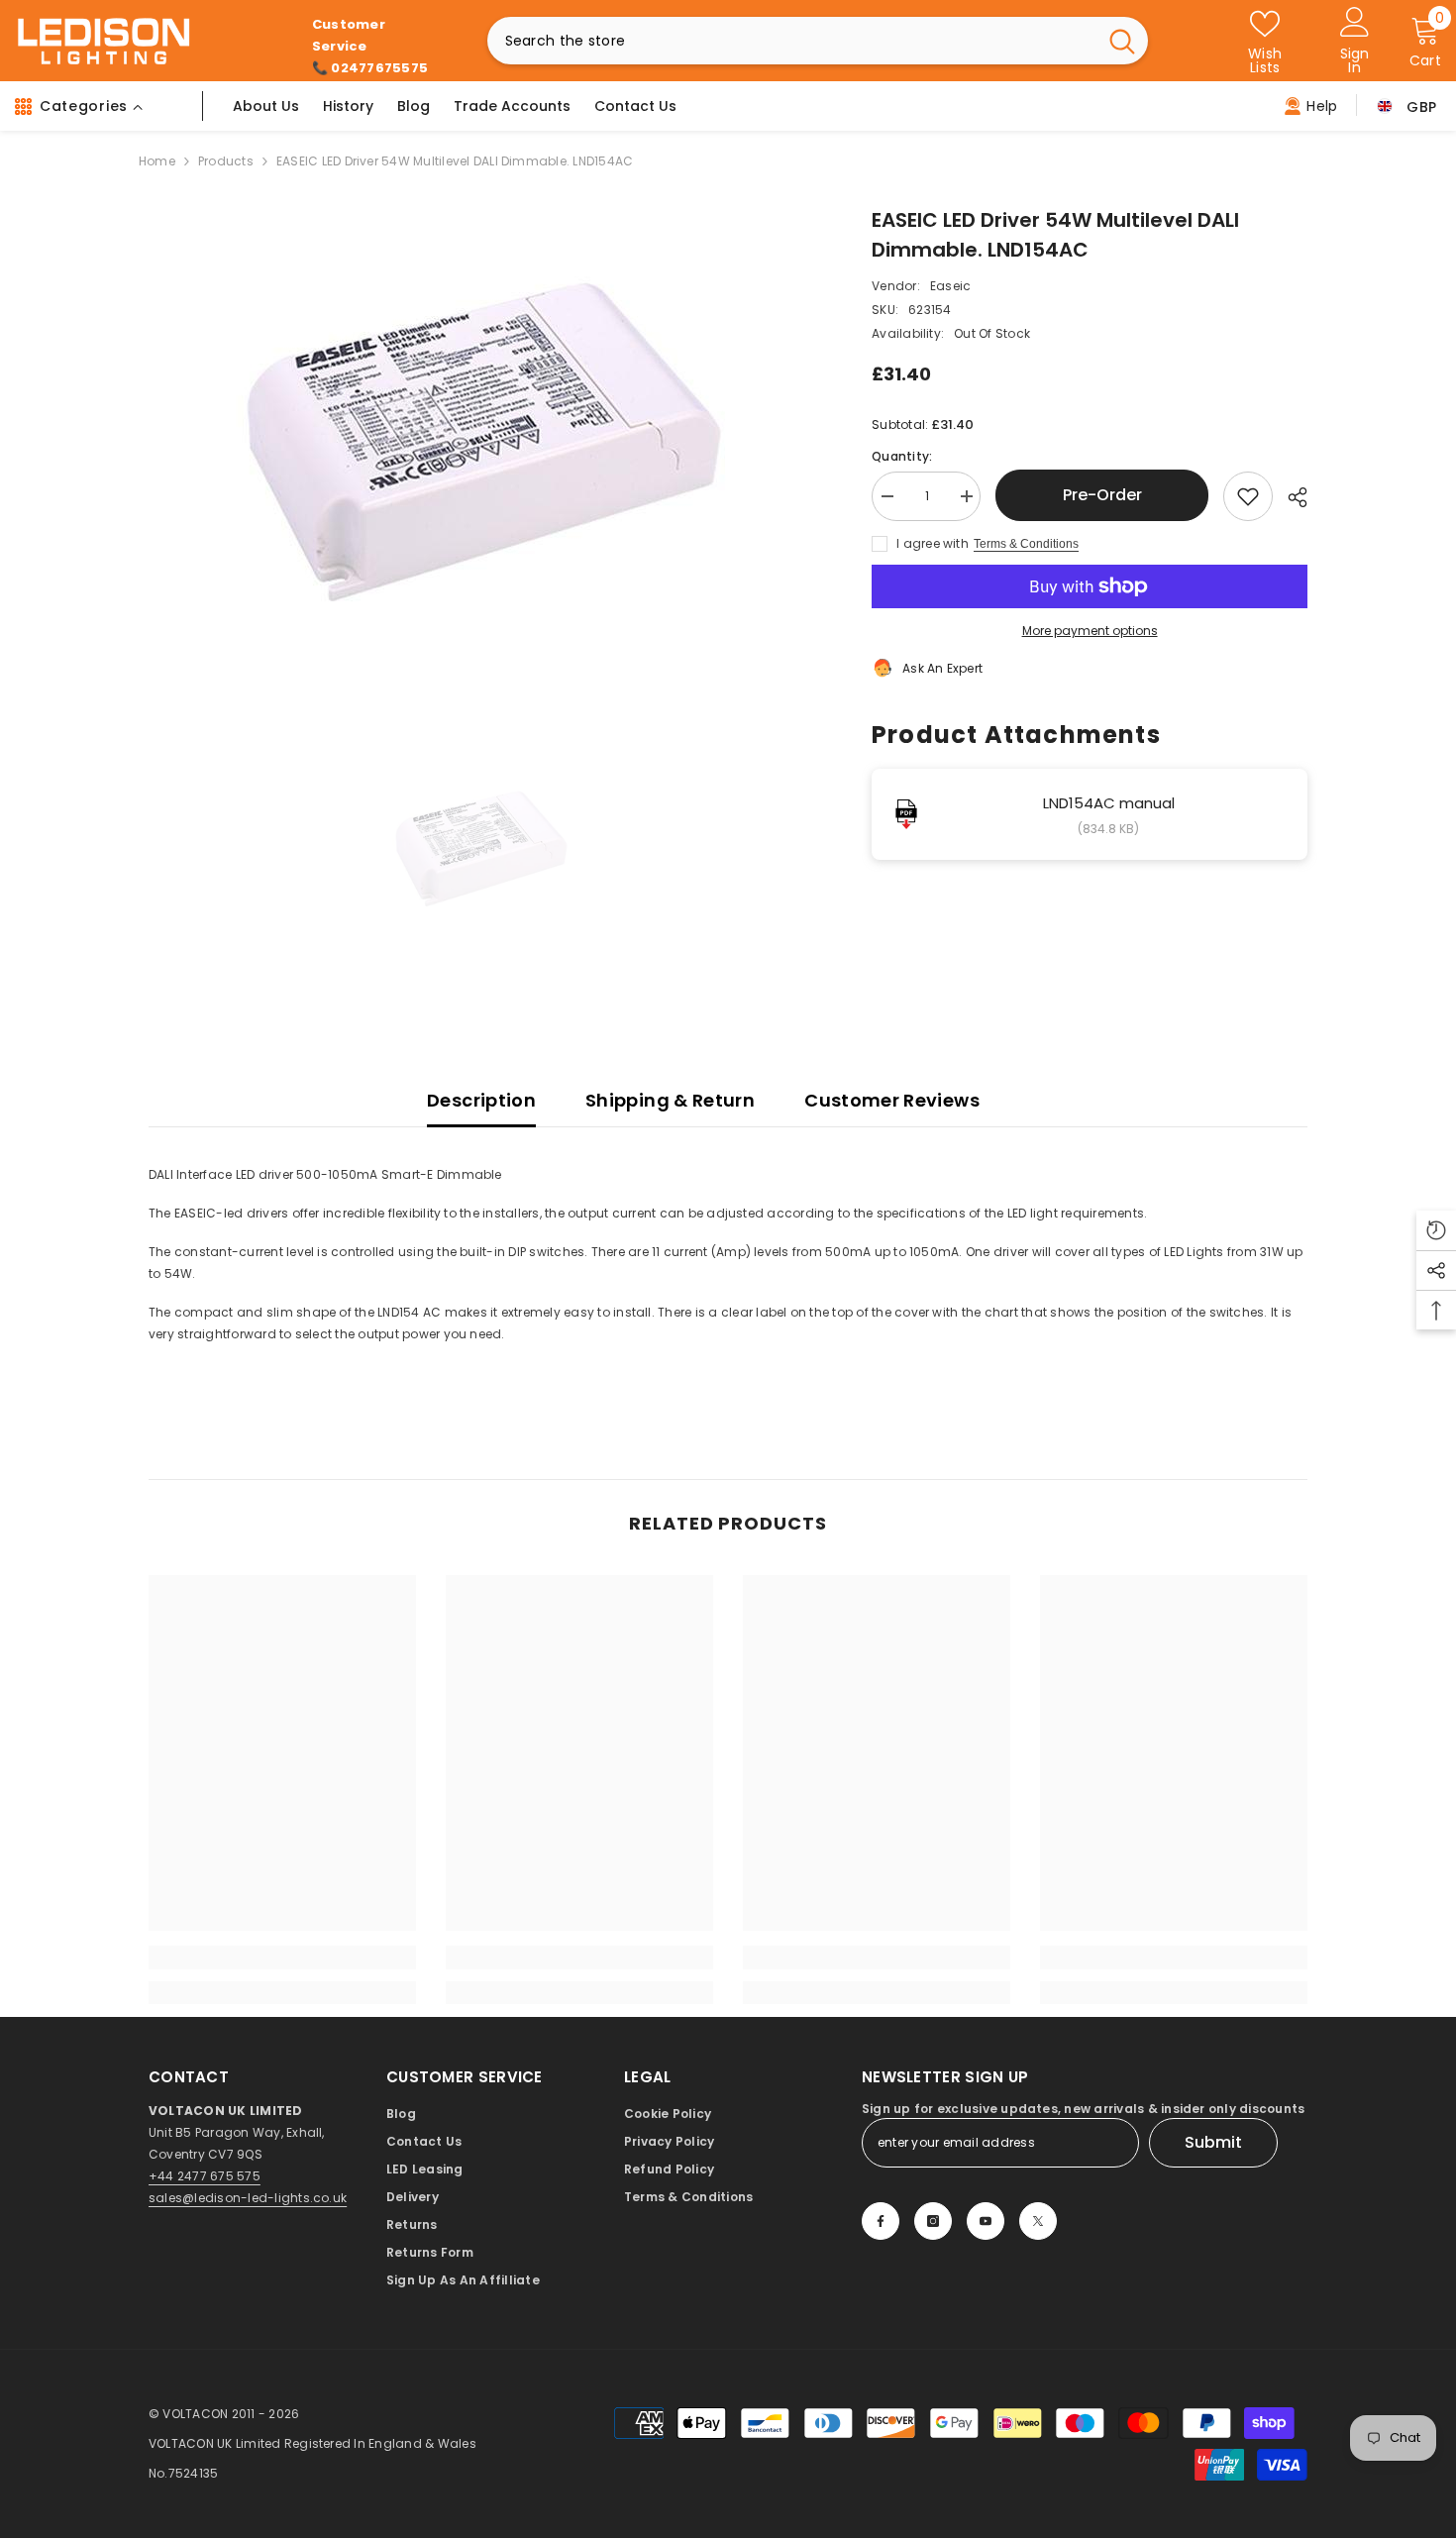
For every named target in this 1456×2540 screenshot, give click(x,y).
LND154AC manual (1109, 803)
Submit (1213, 2142)
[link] (282, 1958)
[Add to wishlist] (1248, 496)
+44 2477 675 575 (205, 2176)
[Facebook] (881, 2221)
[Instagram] (933, 2221)
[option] (481, 453)
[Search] (818, 41)
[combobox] (792, 41)
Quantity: (902, 456)
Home (157, 161)
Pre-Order (1097, 495)
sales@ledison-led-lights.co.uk (248, 2198)
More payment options (1090, 631)
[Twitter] (1038, 2221)
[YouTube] (986, 2221)
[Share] (1290, 497)
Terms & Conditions (1026, 544)
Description (481, 1100)
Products (226, 161)
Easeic (950, 286)
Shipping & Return (670, 1100)
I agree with (933, 543)
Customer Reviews (892, 1100)
